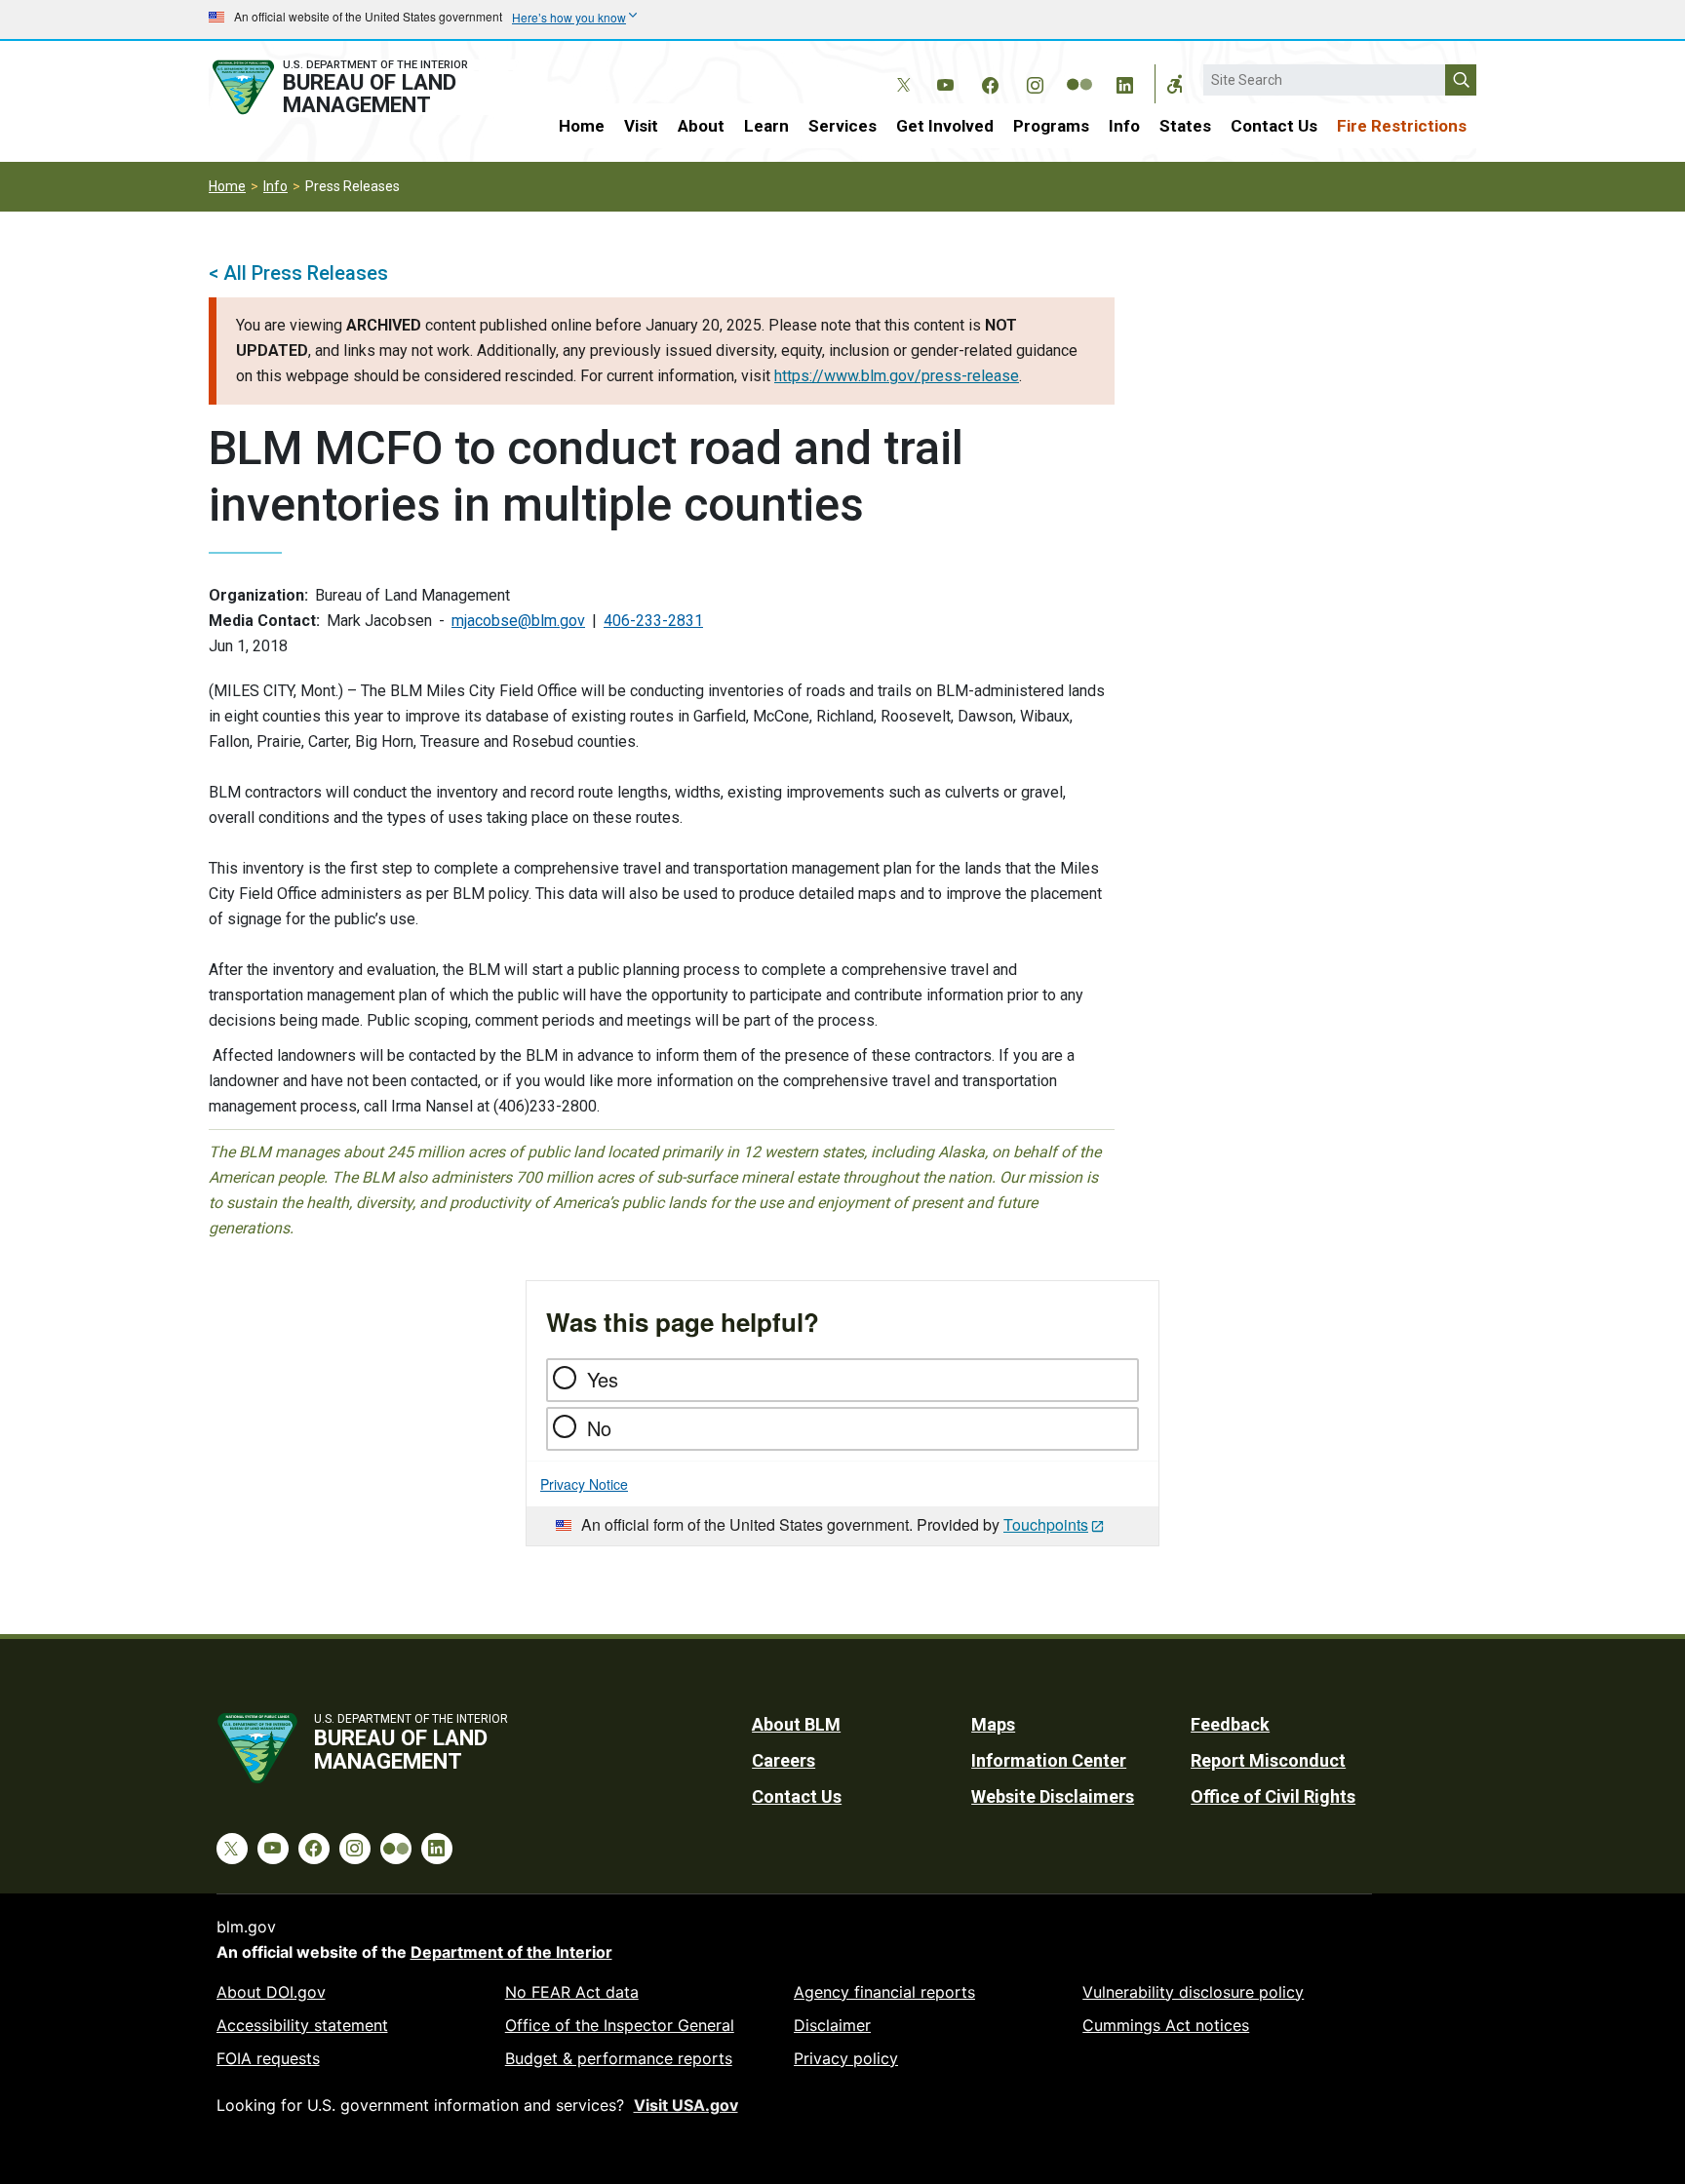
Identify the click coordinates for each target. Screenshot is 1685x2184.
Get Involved (945, 126)
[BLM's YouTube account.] (945, 82)
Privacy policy (846, 2058)
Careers (784, 1760)
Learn (766, 126)
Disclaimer (832, 2025)
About (701, 126)
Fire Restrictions (1402, 126)
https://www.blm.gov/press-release (897, 376)
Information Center (1049, 1760)
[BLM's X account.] (900, 70)
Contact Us (1274, 126)
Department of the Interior (511, 1952)
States (1185, 126)
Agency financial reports (884, 1992)
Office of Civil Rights (1273, 1796)
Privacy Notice (584, 1484)
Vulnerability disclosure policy (1193, 1992)
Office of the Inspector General (620, 2025)
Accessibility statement (302, 2025)
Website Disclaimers (1053, 1796)
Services (842, 126)
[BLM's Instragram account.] (1035, 82)
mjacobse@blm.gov (518, 621)
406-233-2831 (653, 621)
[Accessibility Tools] (1175, 84)
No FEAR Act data (572, 1992)
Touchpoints (1046, 1524)
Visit (641, 126)
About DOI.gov (271, 1992)
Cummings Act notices (1166, 2025)
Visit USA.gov (686, 2105)
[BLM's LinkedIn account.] (1124, 82)
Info (1124, 126)
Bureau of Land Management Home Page (362, 87)
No (599, 1428)
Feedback (1230, 1724)
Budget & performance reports (619, 2058)
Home (582, 126)
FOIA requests (268, 2058)
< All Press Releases (298, 273)
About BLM (796, 1724)
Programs (1051, 126)
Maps (993, 1724)
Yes (603, 1379)
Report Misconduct (1268, 1760)
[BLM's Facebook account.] (990, 82)
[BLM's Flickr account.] (1079, 70)
